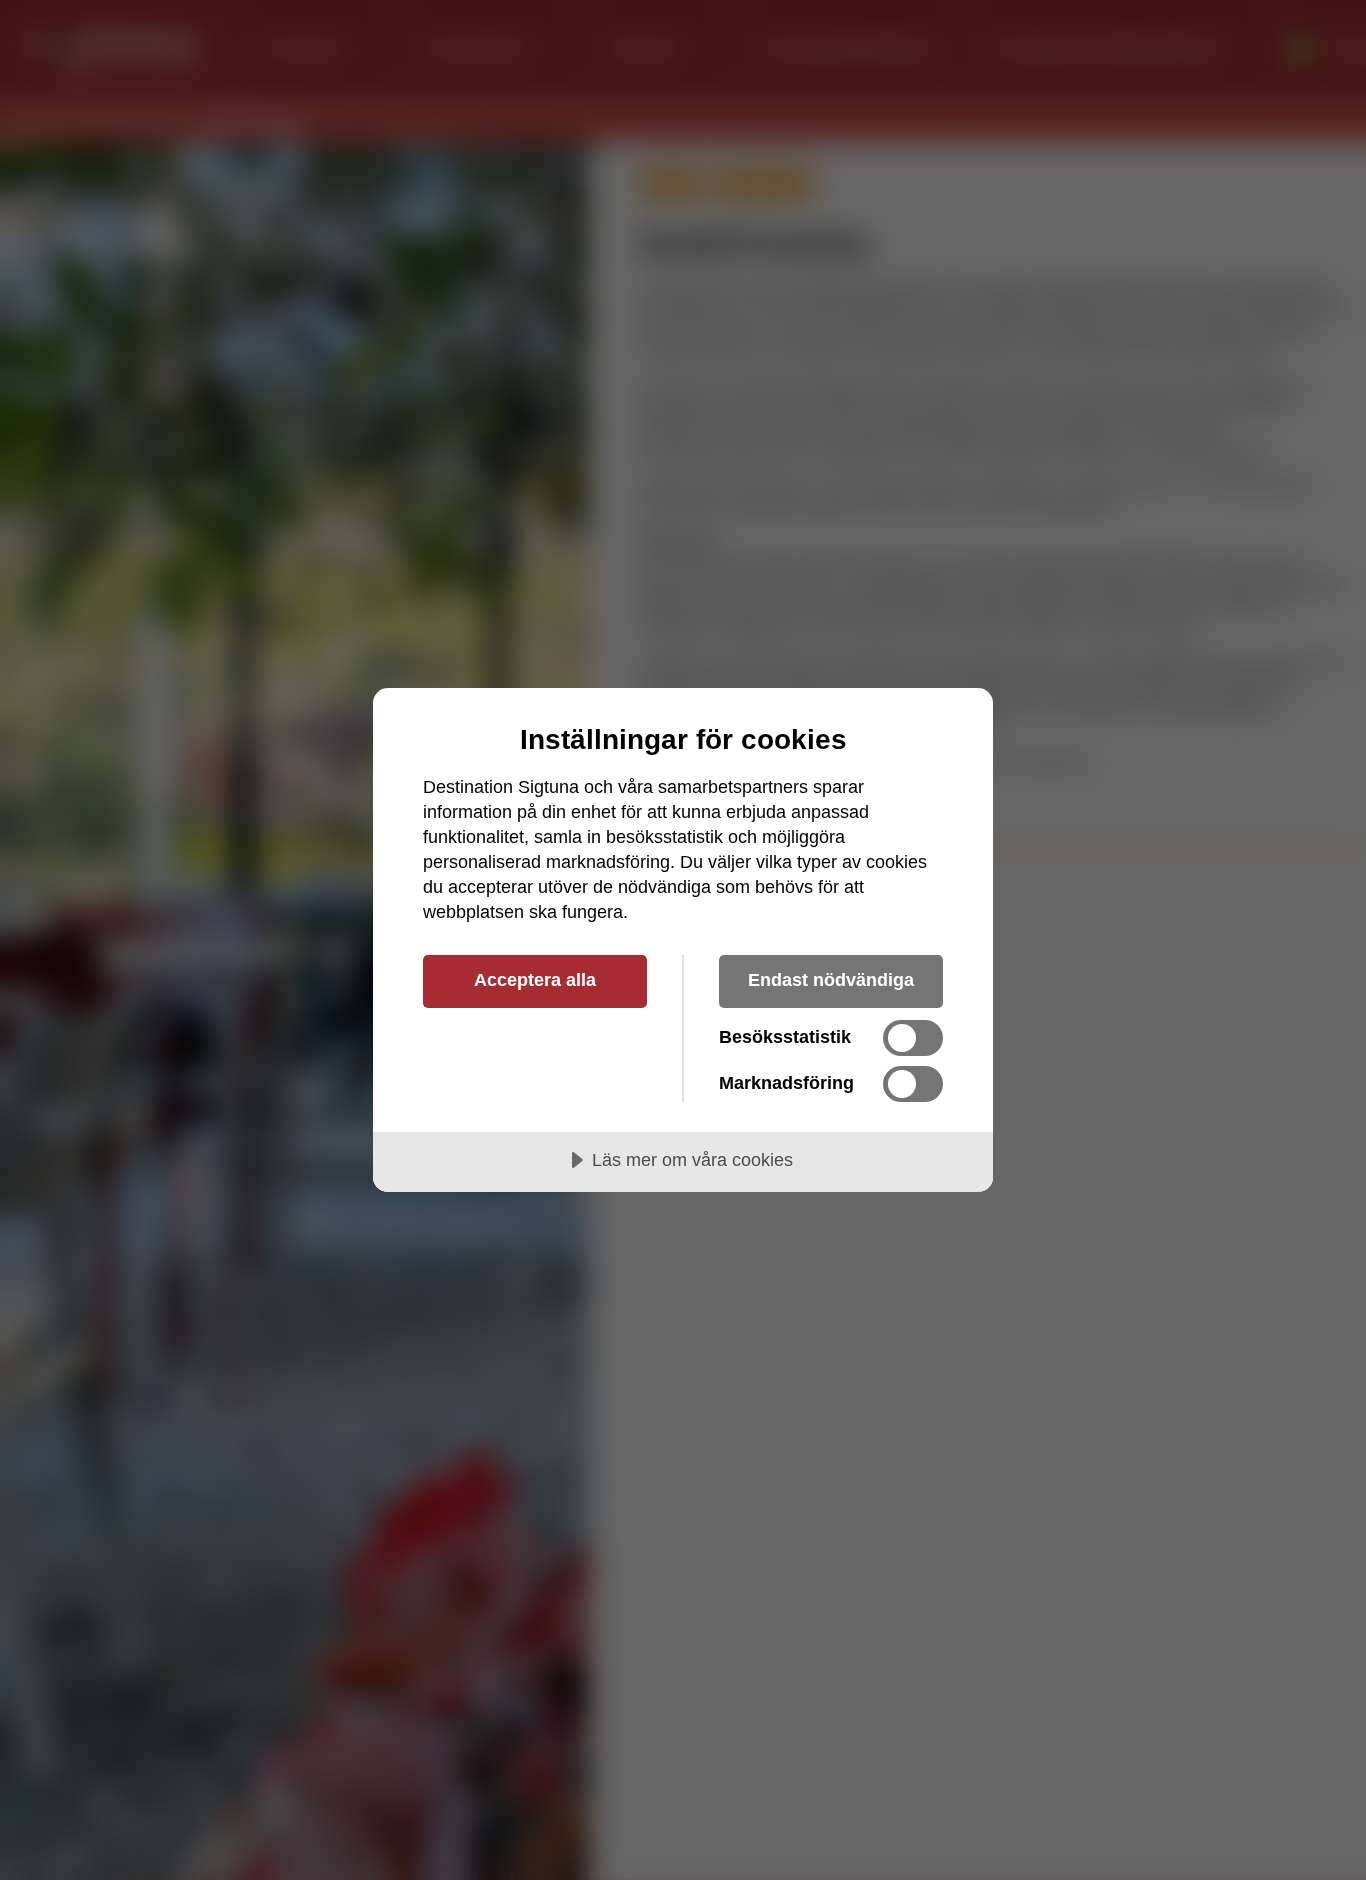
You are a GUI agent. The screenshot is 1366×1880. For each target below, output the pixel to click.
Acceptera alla (535, 980)
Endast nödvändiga (831, 980)
